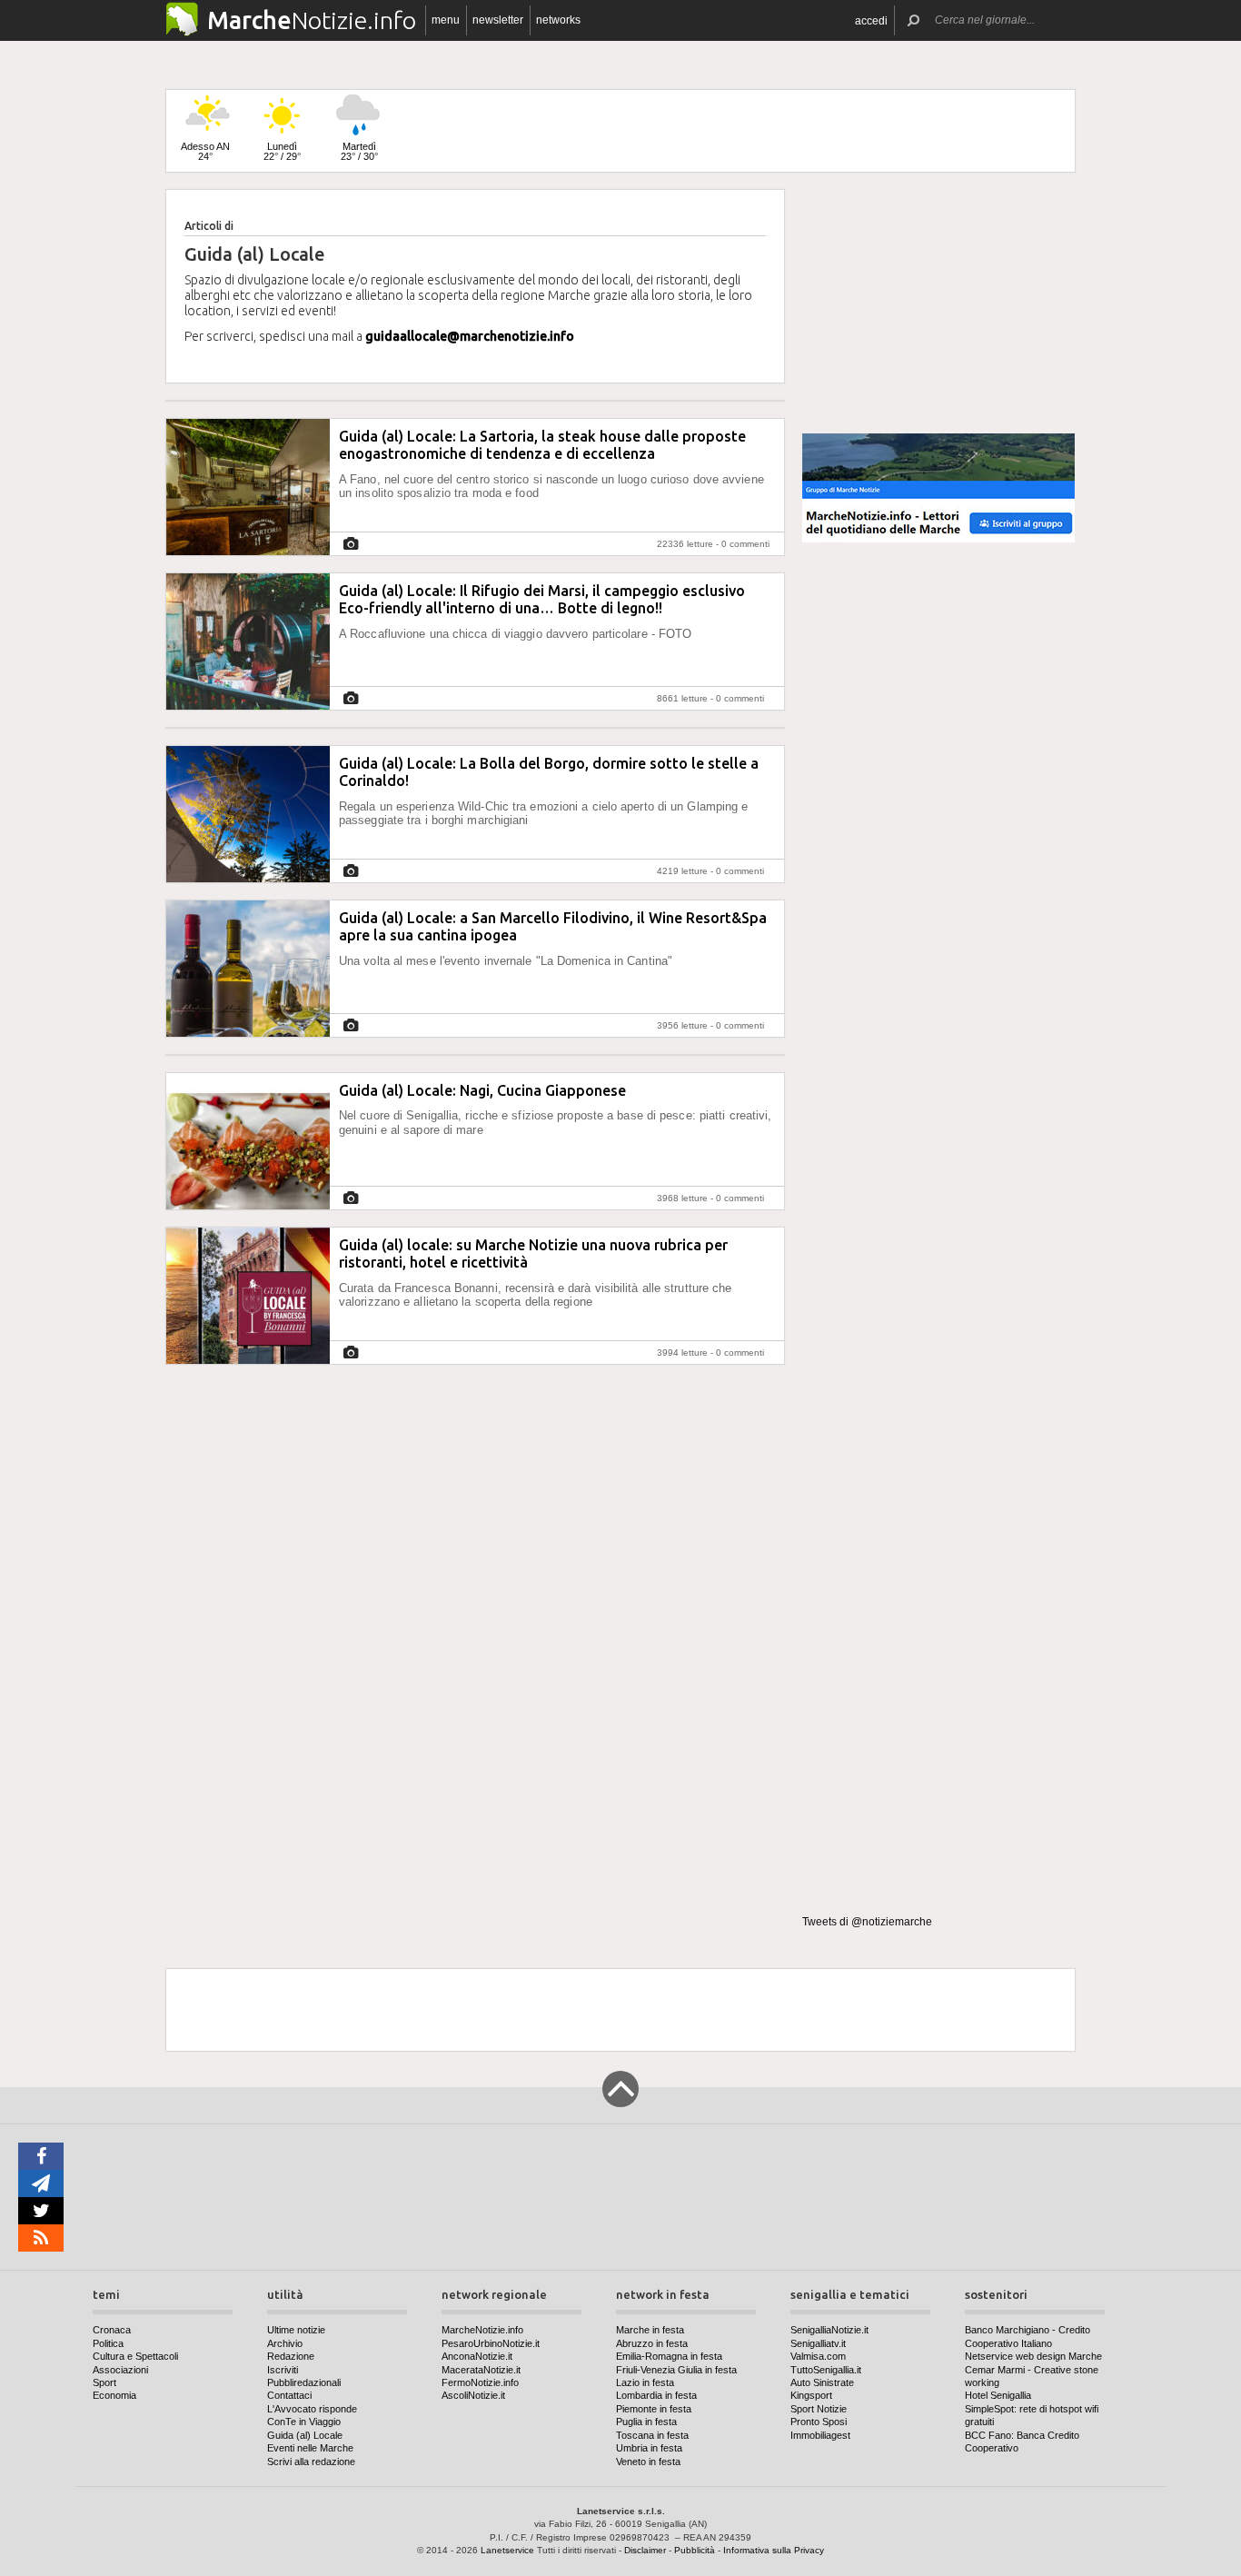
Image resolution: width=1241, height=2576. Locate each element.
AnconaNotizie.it (477, 2356)
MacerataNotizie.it (481, 2370)
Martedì (359, 151)
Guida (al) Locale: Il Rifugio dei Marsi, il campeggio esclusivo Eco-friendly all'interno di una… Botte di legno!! (542, 599)
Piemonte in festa (654, 2409)
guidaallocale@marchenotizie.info (470, 336)
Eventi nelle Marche (310, 2448)
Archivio (285, 2343)
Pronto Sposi (819, 2422)
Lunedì (282, 151)
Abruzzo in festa (652, 2343)
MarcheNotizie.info (482, 2330)
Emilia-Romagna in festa (669, 2356)
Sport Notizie (819, 2409)
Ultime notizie (296, 2330)
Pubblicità (695, 2550)
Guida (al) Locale (305, 2435)
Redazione (291, 2356)
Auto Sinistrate (822, 2382)
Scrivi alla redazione (311, 2462)
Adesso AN (205, 151)
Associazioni (120, 2370)
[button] (871, 20)
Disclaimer (645, 2550)
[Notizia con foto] (351, 544)
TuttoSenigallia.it (826, 2370)
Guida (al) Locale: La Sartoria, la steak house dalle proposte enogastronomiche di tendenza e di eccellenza (542, 445)
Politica (108, 2343)
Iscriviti (283, 2370)
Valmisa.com (818, 2356)
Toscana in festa (652, 2435)
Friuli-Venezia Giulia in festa (676, 2370)
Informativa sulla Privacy (774, 2550)
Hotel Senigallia (998, 2395)
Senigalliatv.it (818, 2343)
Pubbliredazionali (304, 2382)
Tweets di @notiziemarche (867, 1922)
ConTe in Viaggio (304, 2422)
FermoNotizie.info (480, 2382)
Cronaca (112, 2330)
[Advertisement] (938, 303)
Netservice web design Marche (1033, 2356)
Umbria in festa (649, 2448)
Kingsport (811, 2395)
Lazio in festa (645, 2382)
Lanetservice (507, 2550)
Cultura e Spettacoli (135, 2356)
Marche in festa (650, 2330)
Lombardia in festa (656, 2395)
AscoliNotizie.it (473, 2395)
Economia (114, 2395)
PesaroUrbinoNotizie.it (491, 2343)
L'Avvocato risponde (312, 2409)
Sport (104, 2382)
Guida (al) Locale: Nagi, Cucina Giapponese (482, 1090)
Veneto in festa (648, 2462)
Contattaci (289, 2395)
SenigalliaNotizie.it (829, 2330)
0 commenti (745, 544)
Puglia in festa (646, 2422)
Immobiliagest (820, 2435)
